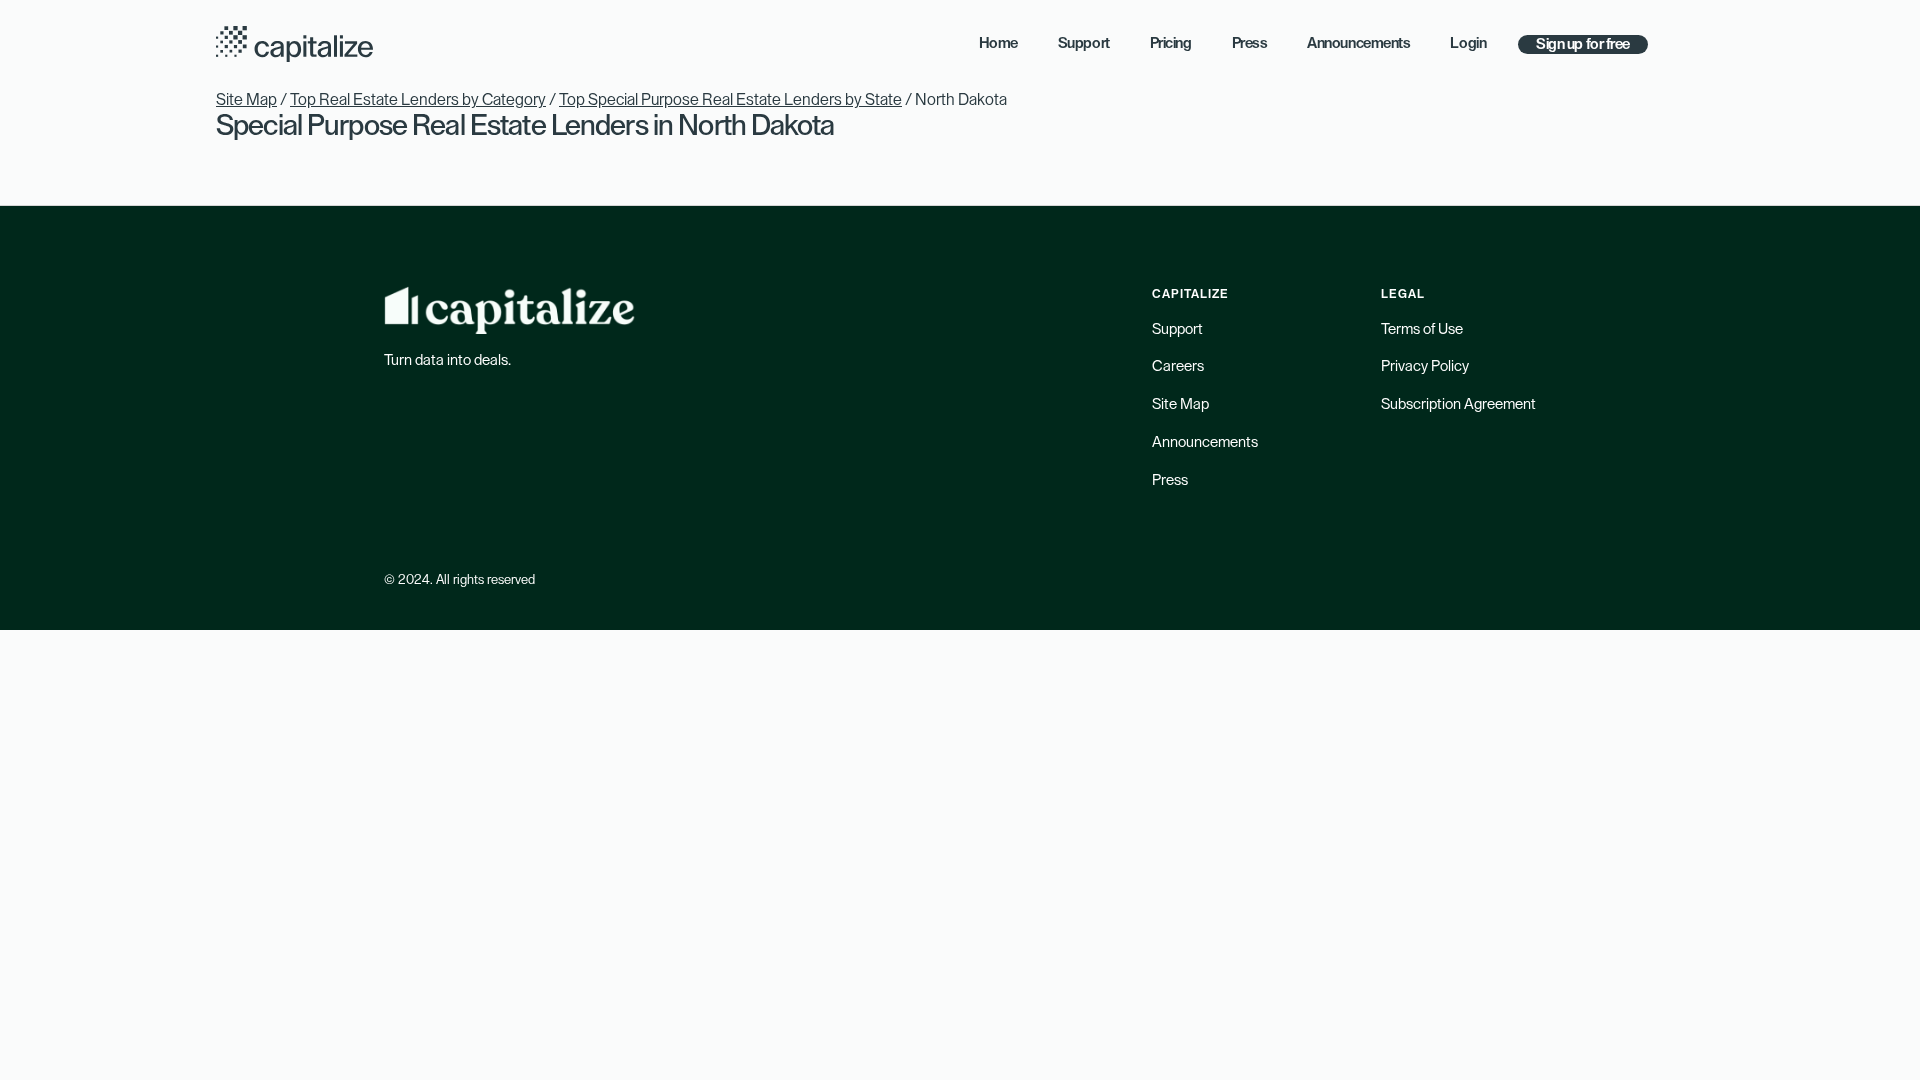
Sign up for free (1583, 44)
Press (1170, 480)
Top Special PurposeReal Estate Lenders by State (730, 100)
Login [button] (1468, 43)
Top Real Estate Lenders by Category (418, 100)
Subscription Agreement (1458, 404)
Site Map (246, 100)
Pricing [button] (1171, 43)
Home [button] (998, 43)
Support (1177, 329)
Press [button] (1250, 43)
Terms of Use (1422, 329)
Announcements (1205, 442)
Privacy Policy (1425, 366)
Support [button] (1084, 43)
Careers (1178, 366)
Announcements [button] (1358, 43)
